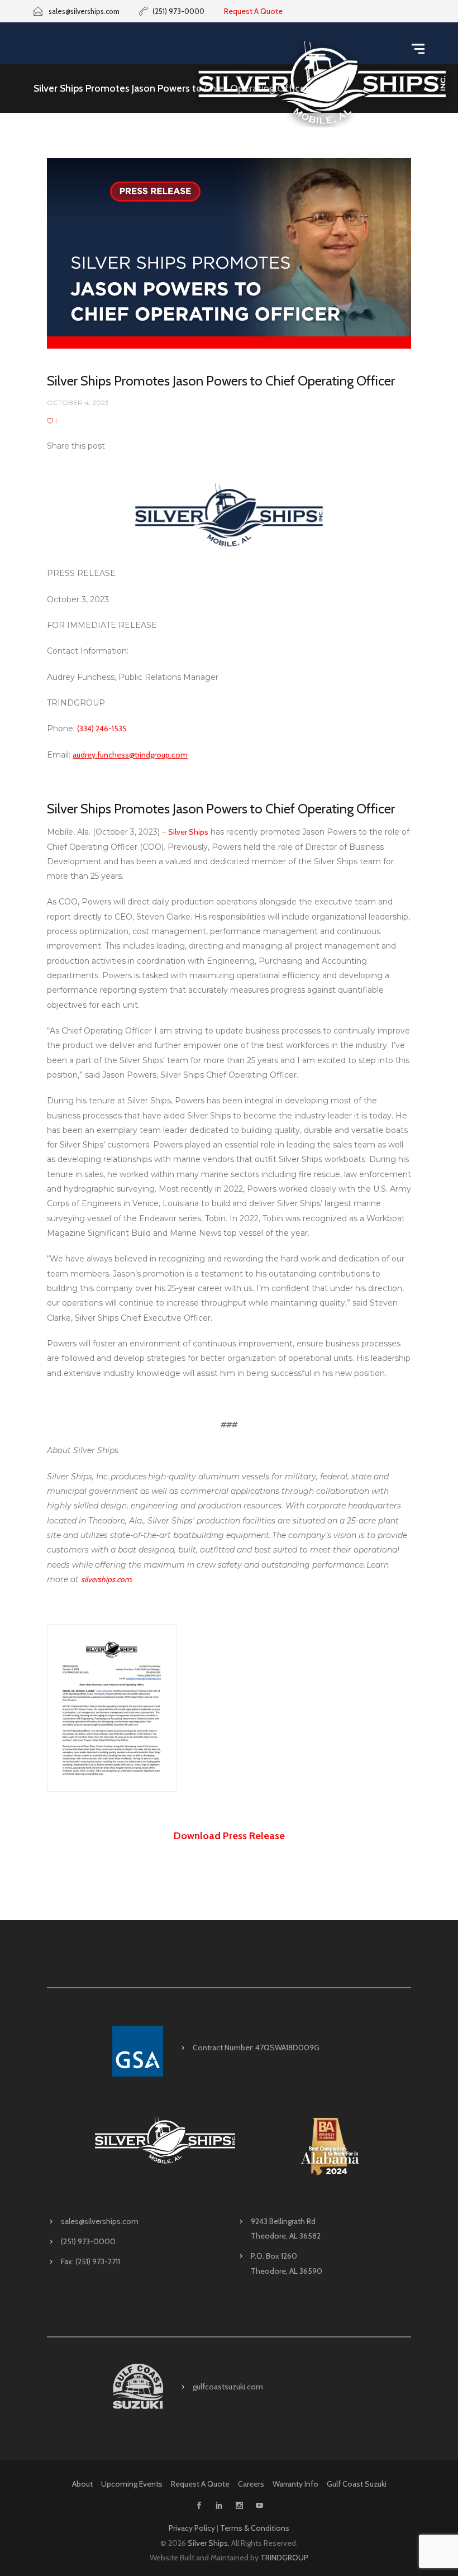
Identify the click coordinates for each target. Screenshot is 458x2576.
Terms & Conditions (255, 2528)
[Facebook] (199, 2506)
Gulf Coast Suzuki (357, 2484)
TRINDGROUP (284, 2558)
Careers (251, 2484)
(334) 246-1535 (102, 728)
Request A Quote (253, 11)
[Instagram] (239, 2506)
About (82, 2484)
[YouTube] (259, 2506)
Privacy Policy (192, 2528)
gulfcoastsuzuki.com (228, 2387)
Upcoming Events (132, 2484)
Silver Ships (188, 832)
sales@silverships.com (100, 2221)
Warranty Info (295, 2484)
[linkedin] (219, 2506)
